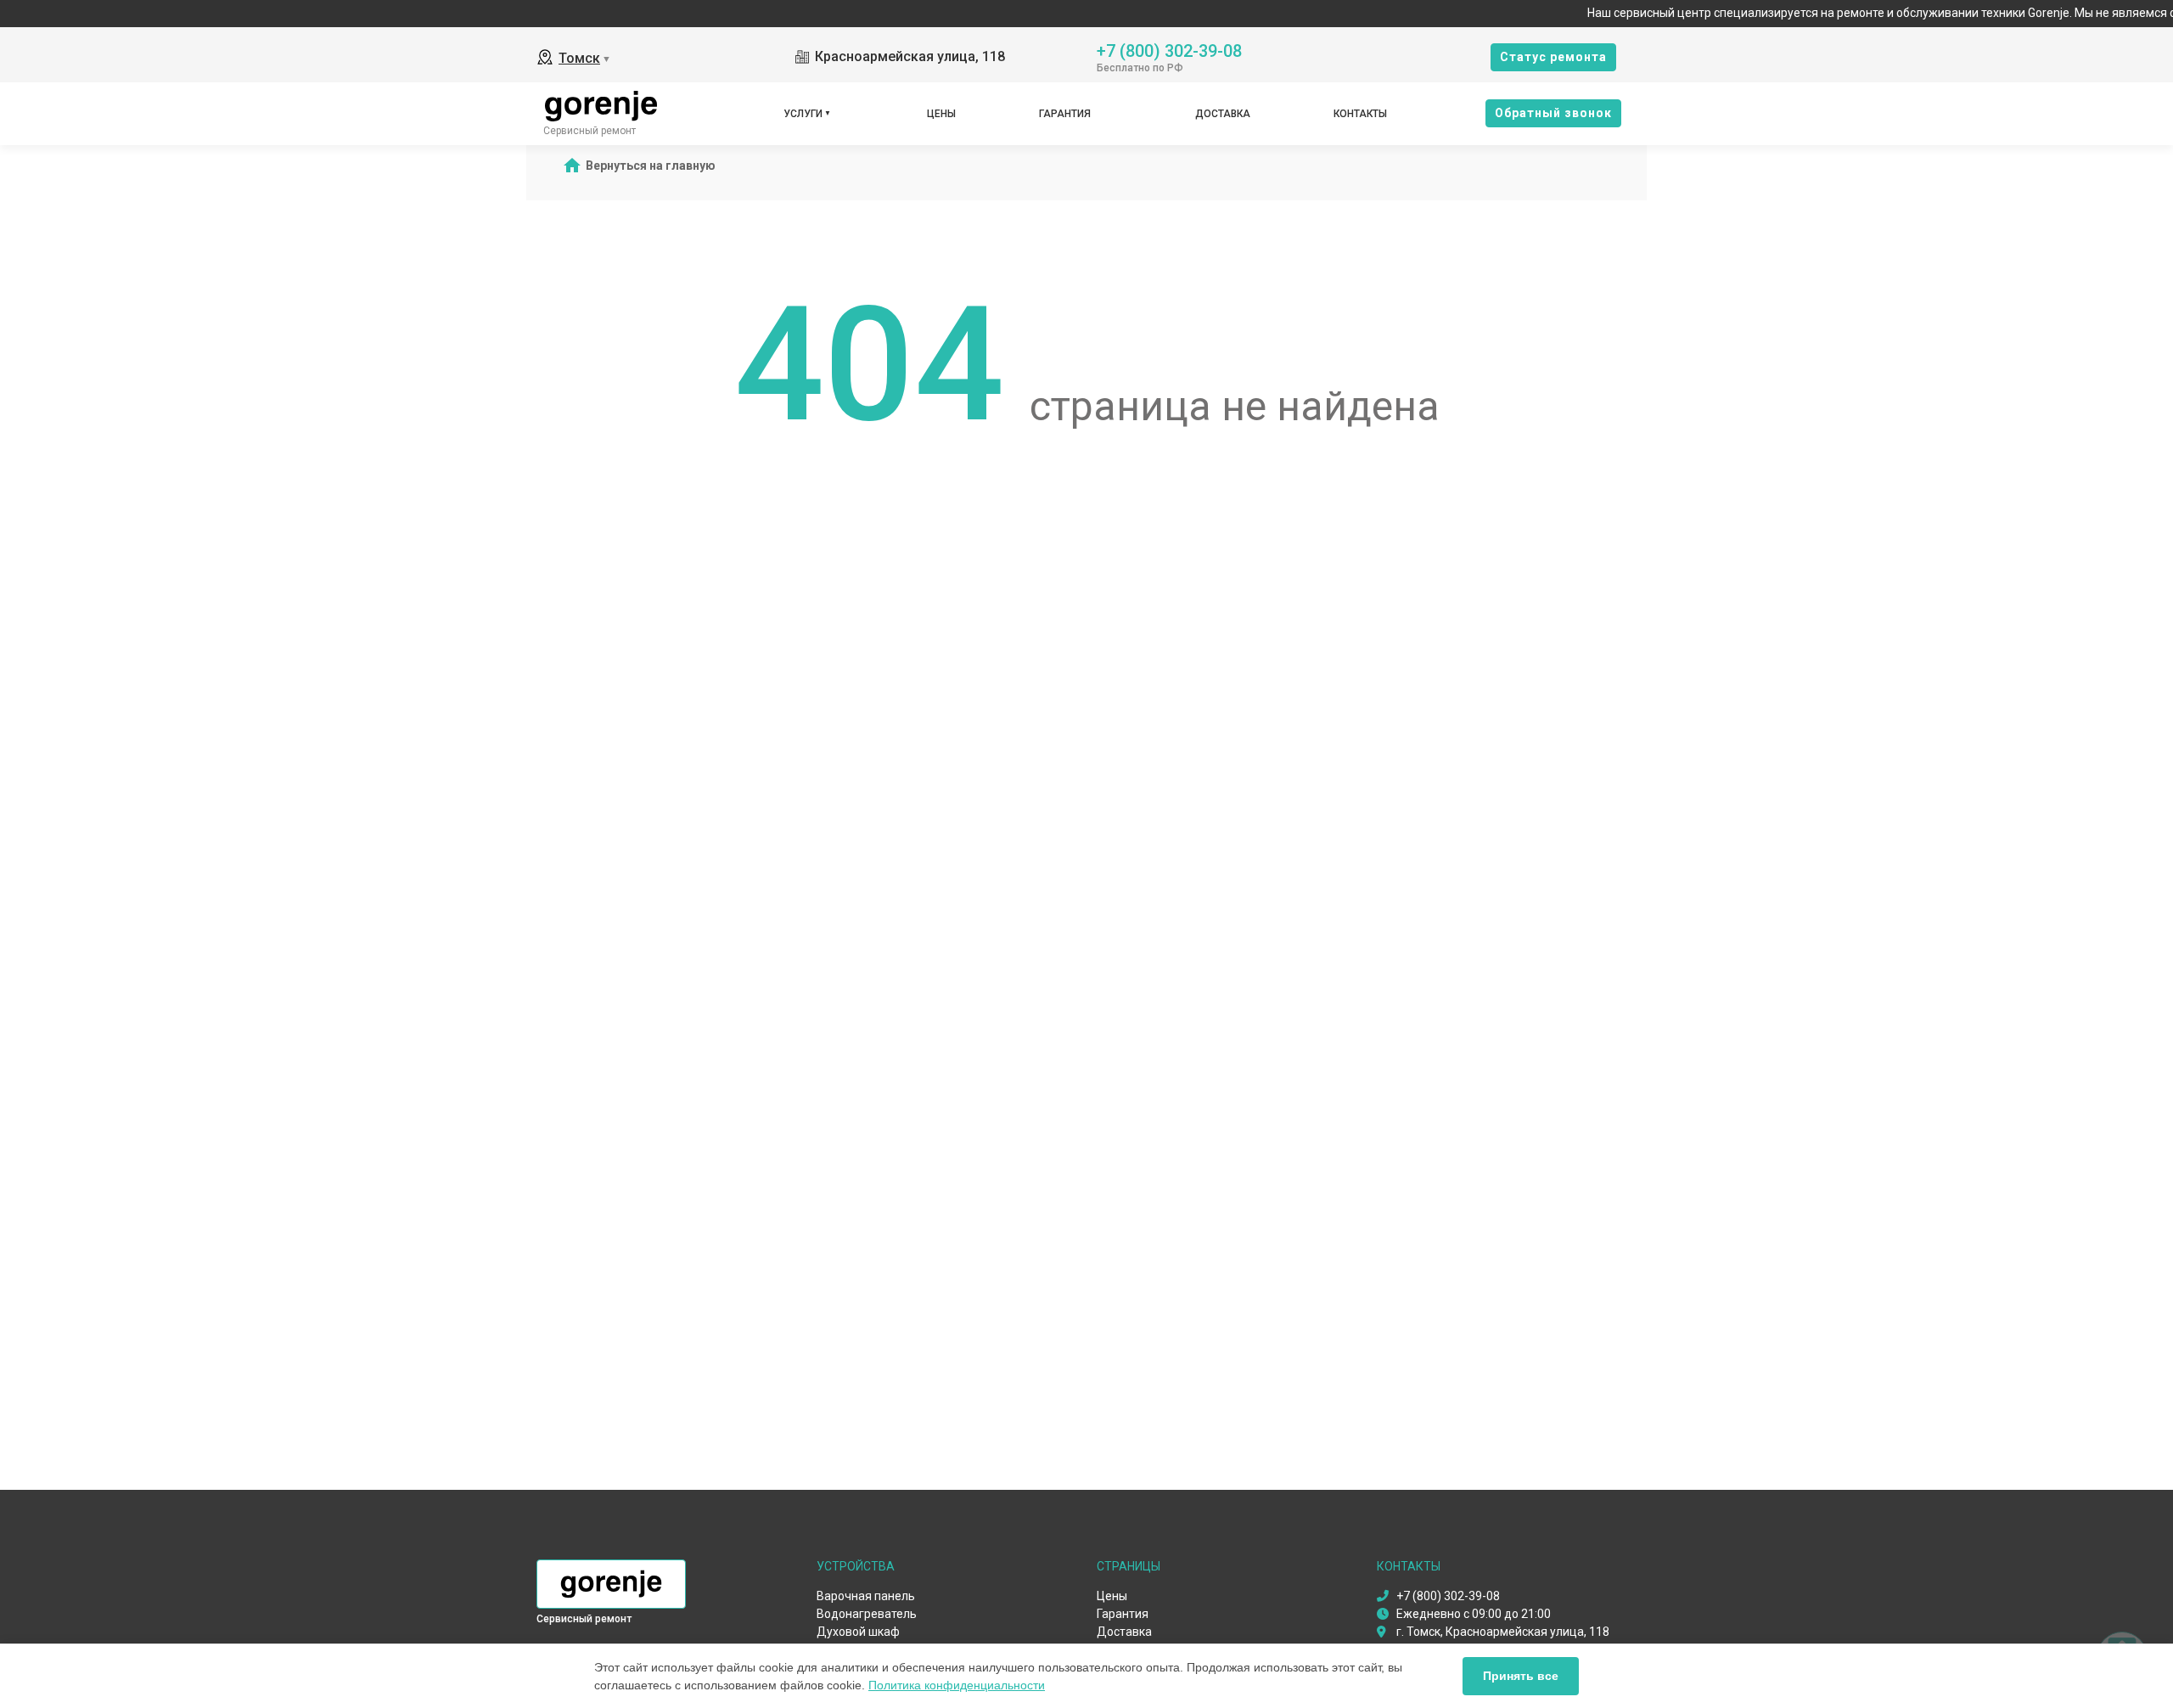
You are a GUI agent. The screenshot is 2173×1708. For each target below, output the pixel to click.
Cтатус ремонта (1553, 57)
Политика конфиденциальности (957, 1685)
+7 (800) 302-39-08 (1169, 50)
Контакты (1360, 114)
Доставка (1223, 114)
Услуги (803, 114)
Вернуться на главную (651, 166)
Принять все (1521, 1676)
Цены (941, 114)
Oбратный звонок (1553, 113)
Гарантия (1065, 114)
